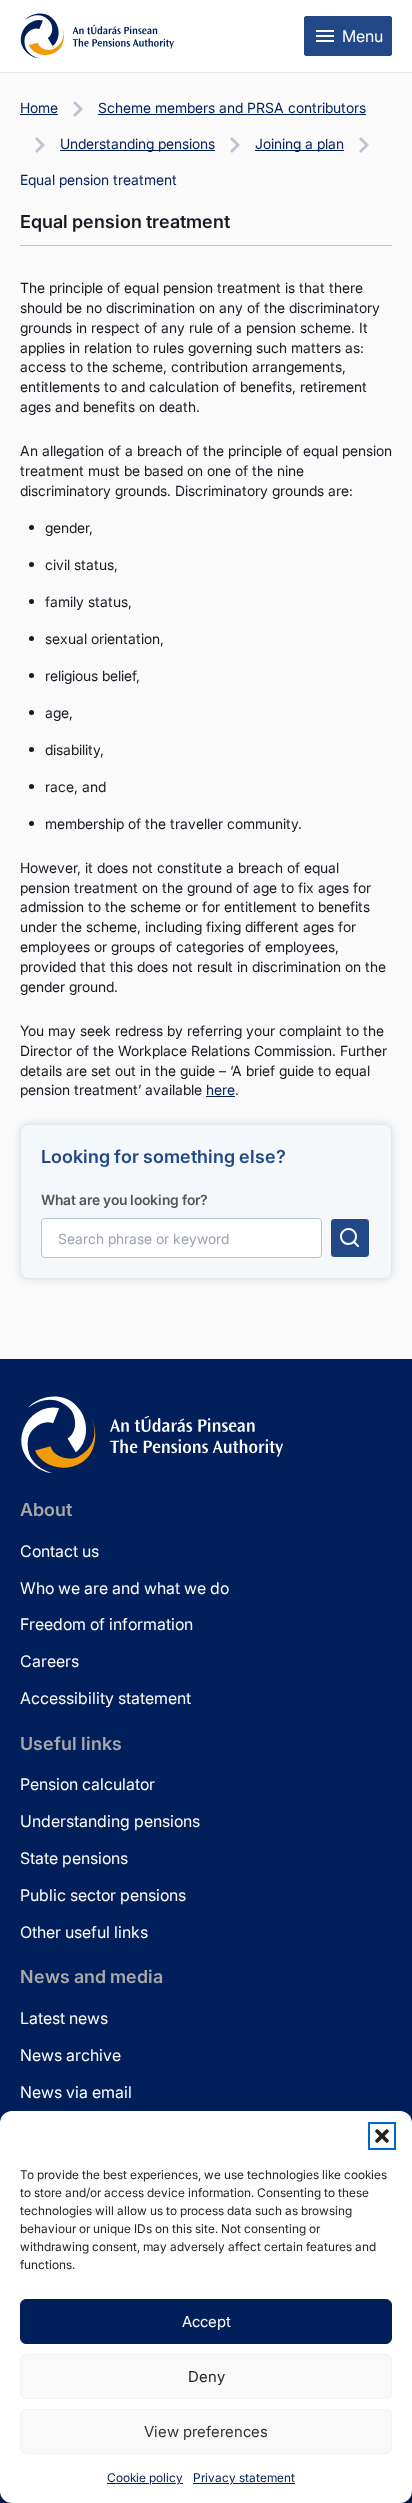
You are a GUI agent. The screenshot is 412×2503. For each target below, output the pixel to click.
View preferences (206, 2431)
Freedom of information (106, 1624)
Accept (206, 2321)
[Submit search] (350, 1238)
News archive (70, 2055)
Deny (206, 2376)
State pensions (74, 1858)
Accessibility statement (105, 1698)
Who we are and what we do (124, 1588)
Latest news (64, 2018)
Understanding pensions (137, 143)
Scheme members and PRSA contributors (232, 107)
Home (39, 107)
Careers (49, 1661)
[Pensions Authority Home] (97, 36)
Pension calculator (87, 1784)
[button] (382, 2136)
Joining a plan (299, 143)
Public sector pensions (103, 1895)
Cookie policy (145, 2477)
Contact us (59, 1551)
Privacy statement (244, 2477)
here (220, 1089)
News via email (76, 2092)
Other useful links (84, 1932)
